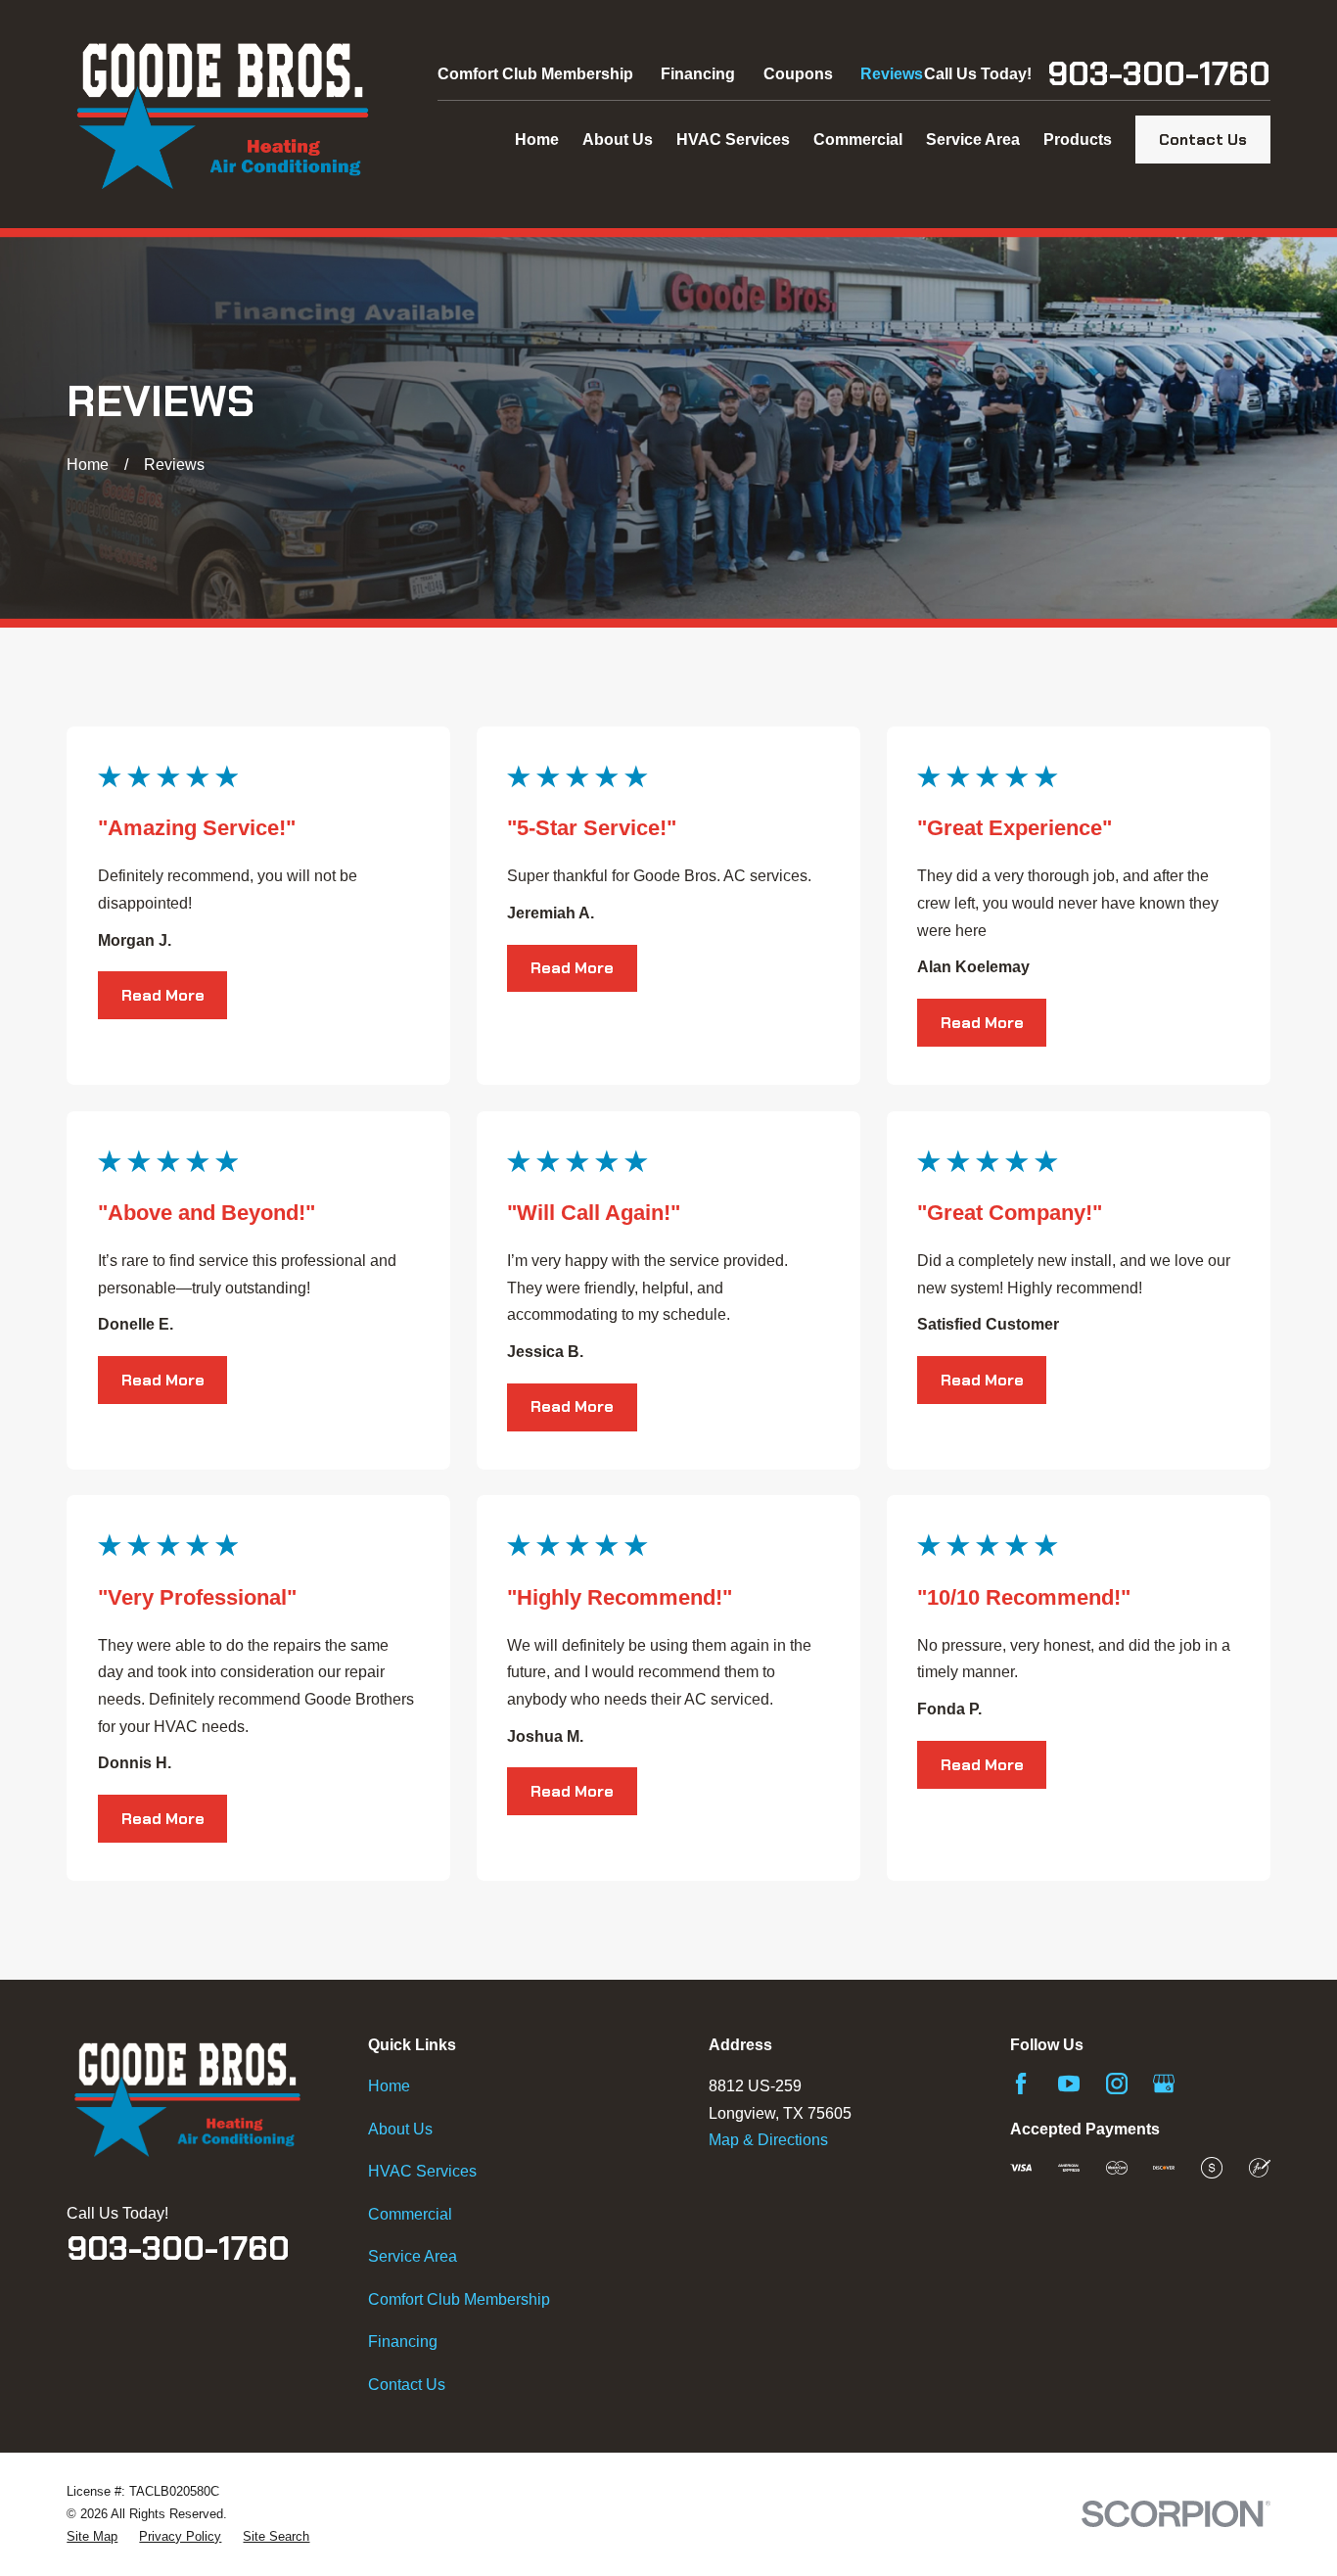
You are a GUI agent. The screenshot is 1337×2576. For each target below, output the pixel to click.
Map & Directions (768, 2140)
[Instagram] (1117, 2084)
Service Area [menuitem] (973, 140)
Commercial (410, 2214)
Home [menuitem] (537, 140)
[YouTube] (1069, 2084)
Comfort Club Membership (535, 74)
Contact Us (1203, 140)
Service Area (413, 2256)
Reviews (892, 74)
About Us (400, 2129)
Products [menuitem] (1078, 140)
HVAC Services (422, 2171)
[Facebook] (1021, 2084)
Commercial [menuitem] (858, 140)
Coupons (798, 74)
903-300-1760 (1159, 74)
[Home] (223, 114)
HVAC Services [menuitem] (733, 140)
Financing (698, 74)
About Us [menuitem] (618, 140)
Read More (163, 995)
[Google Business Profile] (1164, 2084)
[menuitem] (92, 2536)
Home (389, 2086)
